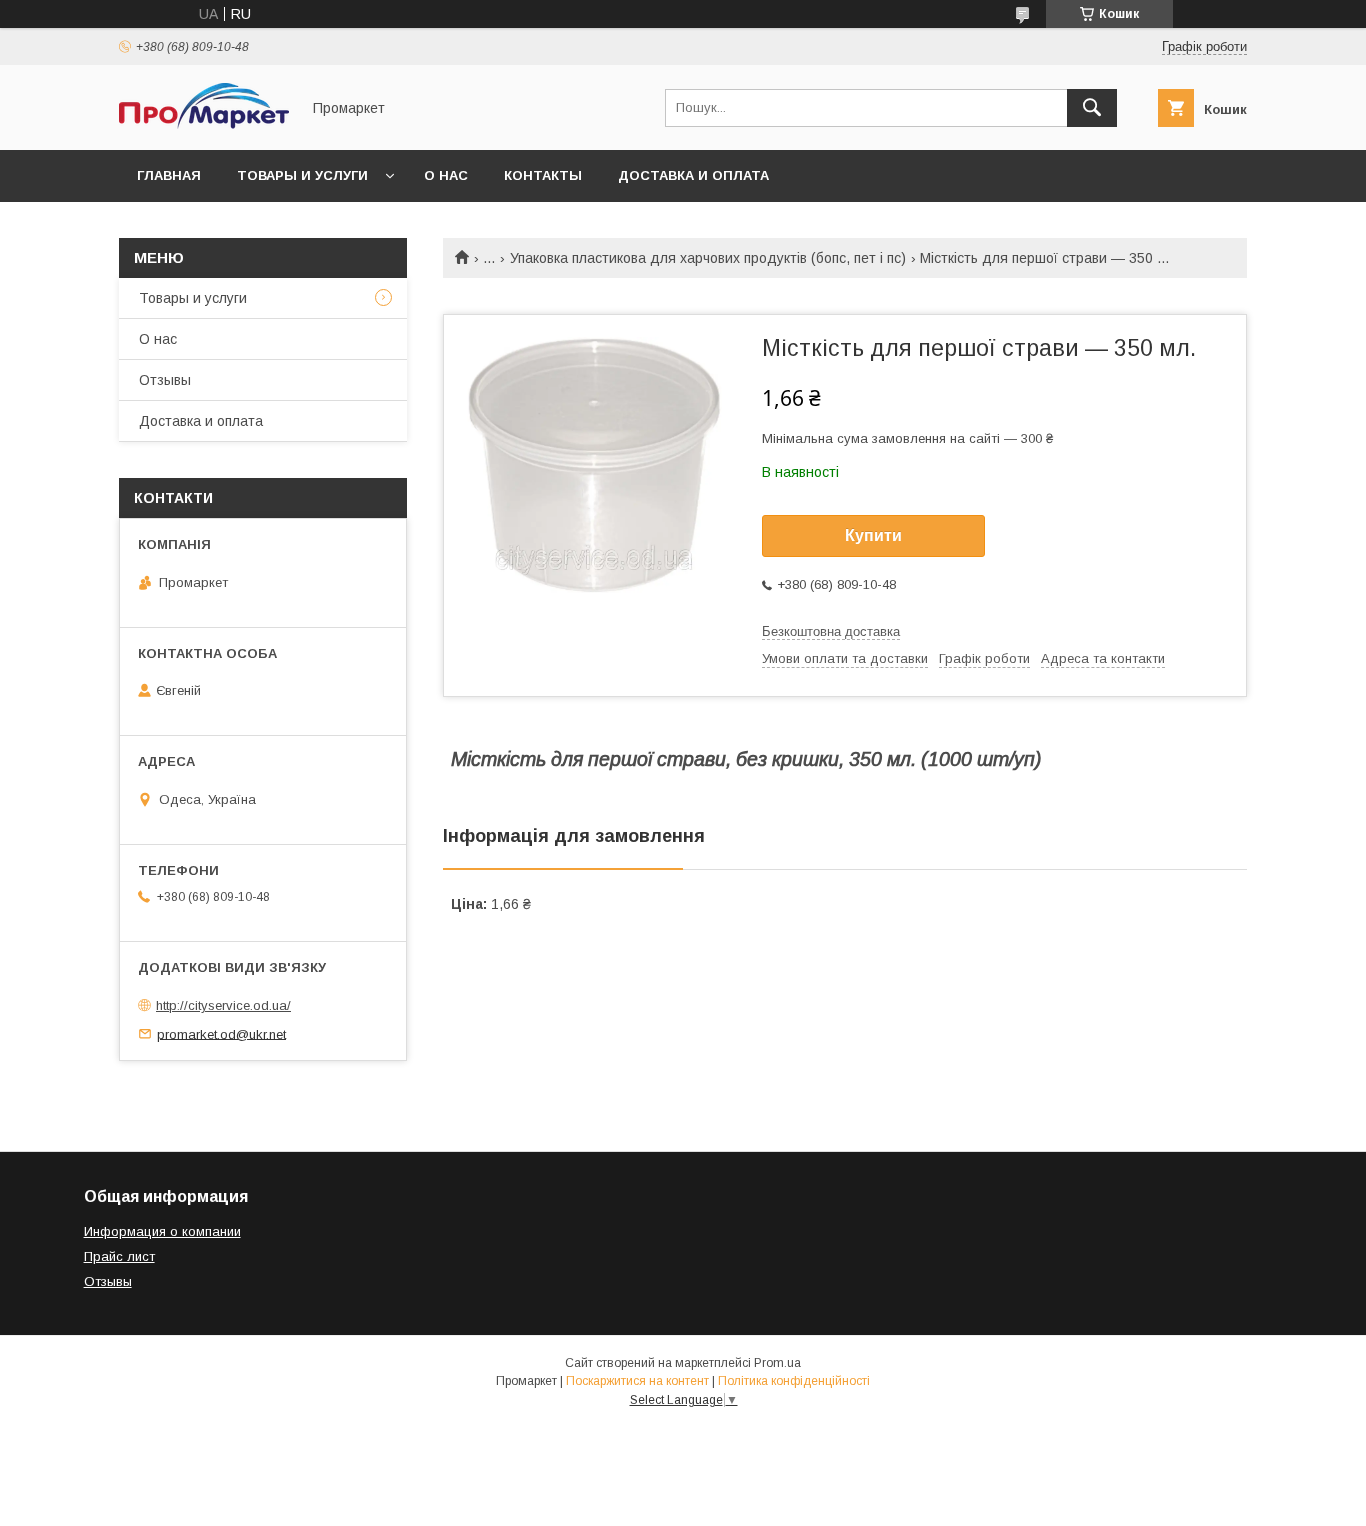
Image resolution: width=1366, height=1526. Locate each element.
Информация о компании (162, 1231)
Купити (873, 535)
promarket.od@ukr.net (221, 1033)
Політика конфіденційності (794, 1381)
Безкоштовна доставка (831, 631)
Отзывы (165, 380)
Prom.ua (777, 1363)
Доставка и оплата (693, 175)
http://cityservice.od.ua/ (223, 1005)
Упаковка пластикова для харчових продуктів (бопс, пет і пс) (708, 258)
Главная (169, 175)
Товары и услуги (302, 175)
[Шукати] (1092, 108)
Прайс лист (119, 1256)
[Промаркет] (204, 124)
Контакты (543, 175)
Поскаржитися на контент (637, 1381)
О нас (446, 175)
